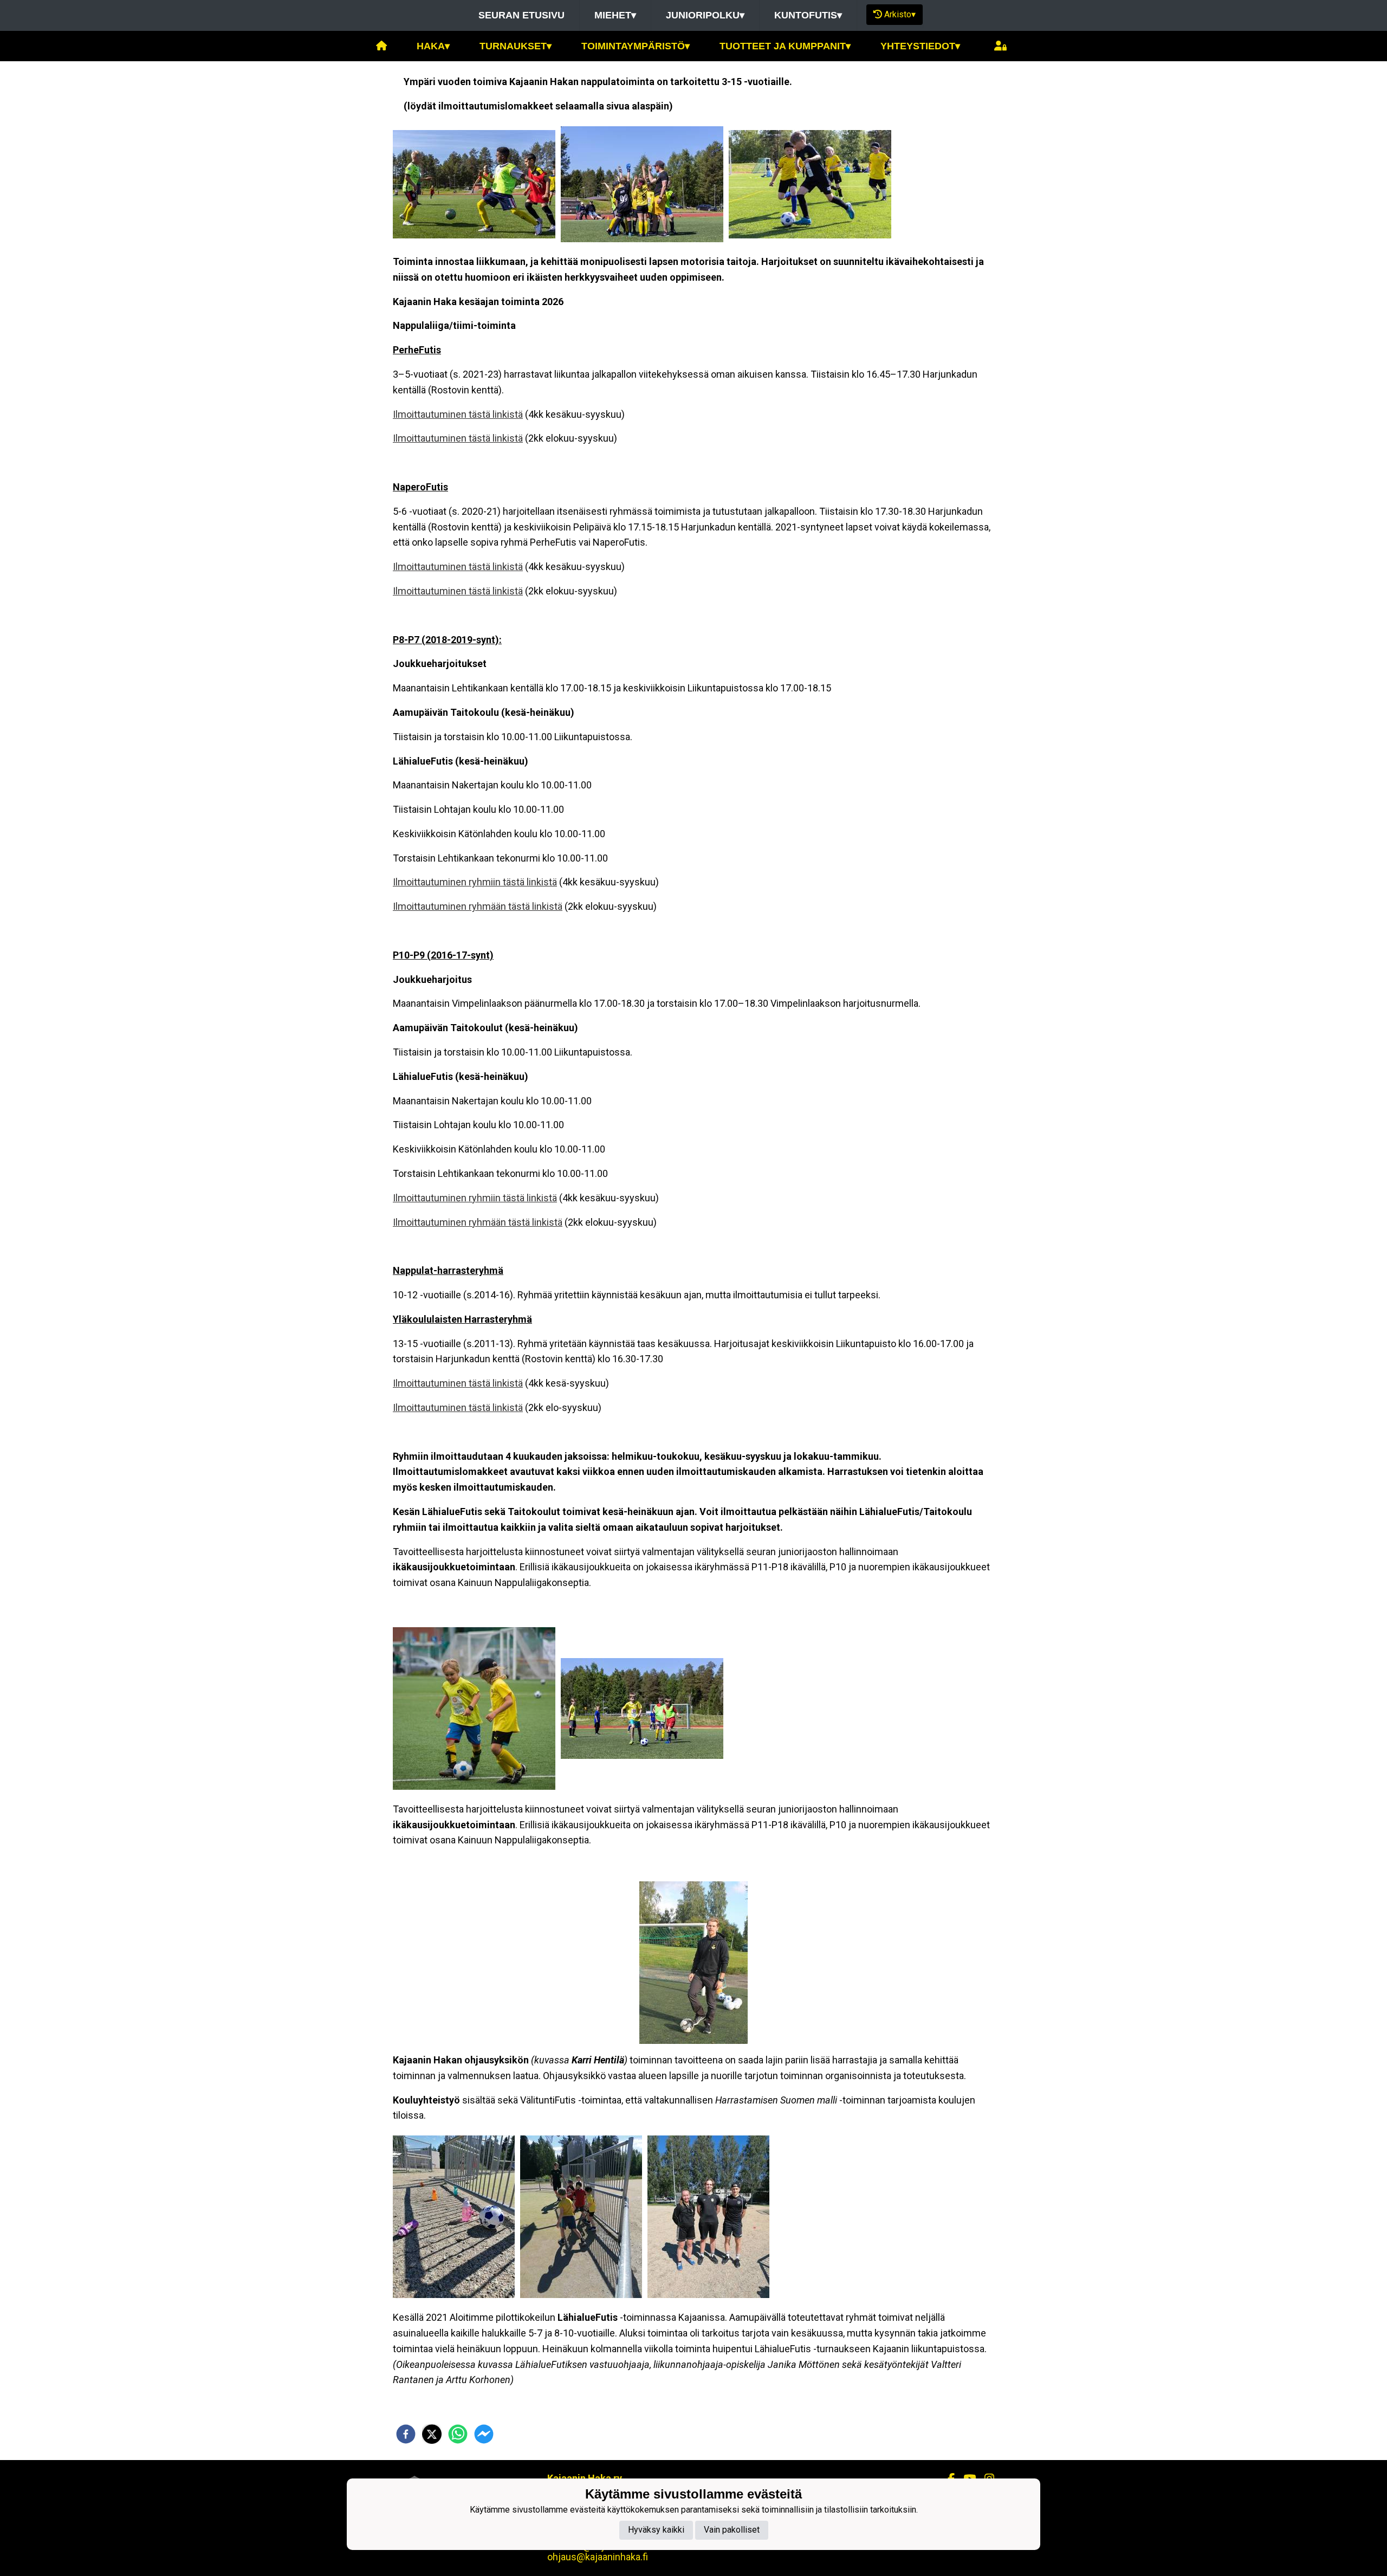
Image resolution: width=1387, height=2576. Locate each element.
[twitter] (432, 2434)
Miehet (615, 15)
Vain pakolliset (732, 2530)
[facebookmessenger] (484, 2434)
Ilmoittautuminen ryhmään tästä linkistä (478, 906)
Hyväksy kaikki (656, 2530)
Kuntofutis (808, 15)
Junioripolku (705, 15)
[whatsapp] (458, 2434)
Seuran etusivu (521, 15)
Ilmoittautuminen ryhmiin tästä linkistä (475, 882)
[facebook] (406, 2434)
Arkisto (900, 14)
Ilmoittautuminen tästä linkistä (458, 414)
